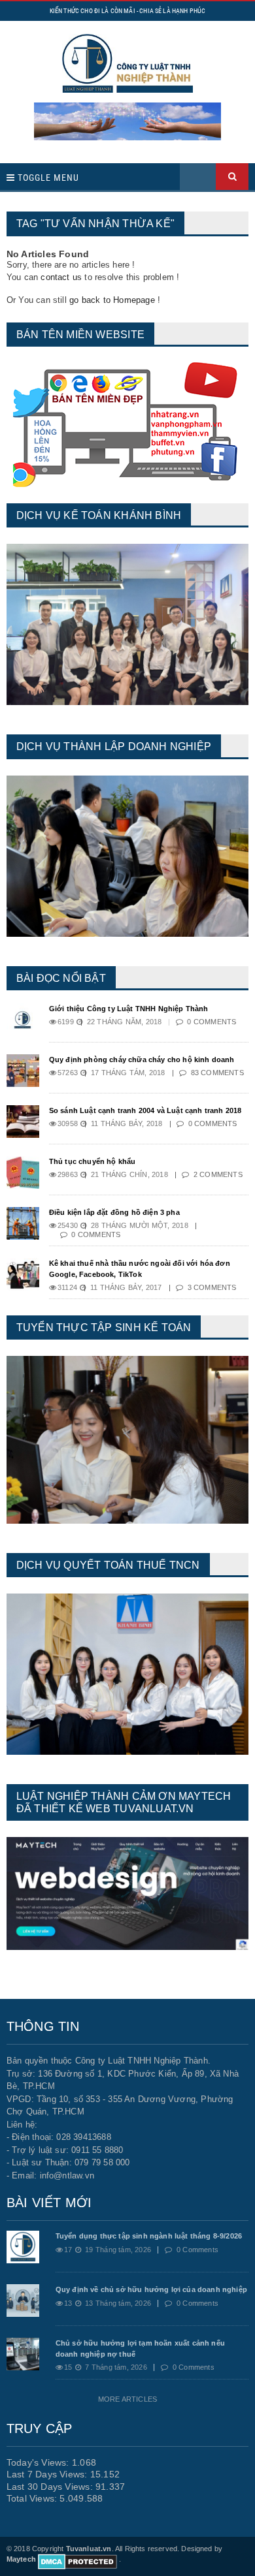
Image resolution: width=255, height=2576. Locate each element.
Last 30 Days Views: (51, 2487)
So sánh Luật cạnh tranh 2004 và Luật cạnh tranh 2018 (145, 1110)
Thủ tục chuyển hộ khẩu (93, 1161)
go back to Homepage (112, 300)
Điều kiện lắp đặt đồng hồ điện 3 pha (114, 1212)
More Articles (127, 2399)
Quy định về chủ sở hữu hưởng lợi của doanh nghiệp (151, 2289)
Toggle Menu (47, 178)
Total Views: (33, 2498)
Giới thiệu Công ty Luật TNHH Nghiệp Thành (129, 1009)
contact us (61, 277)
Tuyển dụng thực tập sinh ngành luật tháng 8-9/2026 (149, 2236)
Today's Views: (39, 2462)
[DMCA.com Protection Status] (77, 2559)
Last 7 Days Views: (48, 2474)
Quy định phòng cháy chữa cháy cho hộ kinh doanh (142, 1060)
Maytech (21, 2559)
